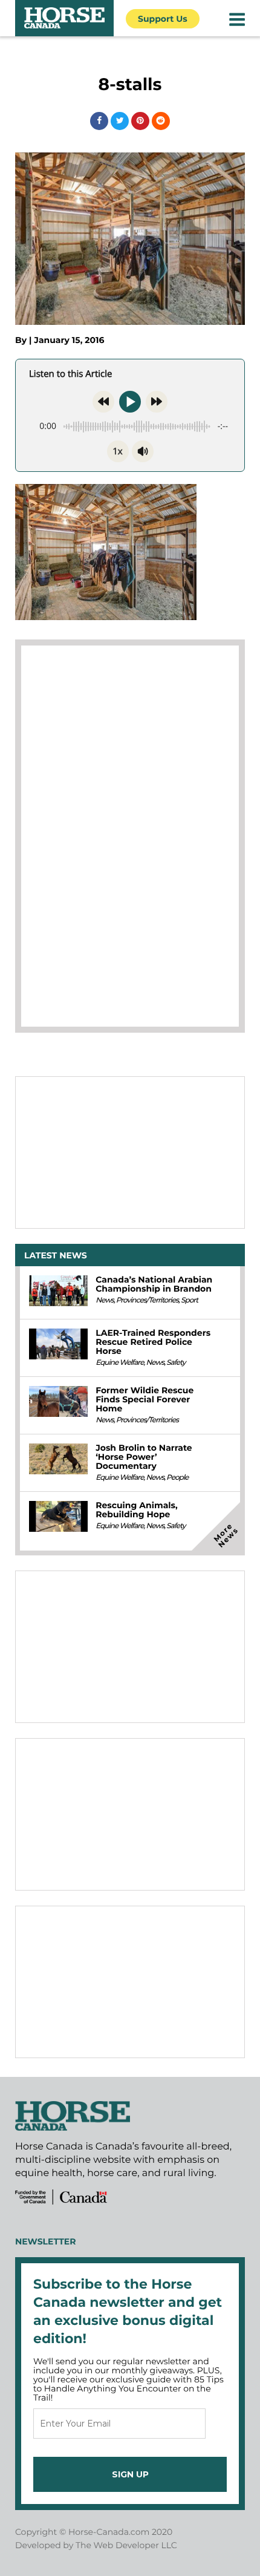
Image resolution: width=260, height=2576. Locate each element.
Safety (176, 1363)
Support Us (163, 19)
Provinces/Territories (147, 1300)
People (177, 1478)
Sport (189, 1300)
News (105, 1300)
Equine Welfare (119, 1363)
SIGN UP (130, 2474)
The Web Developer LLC (126, 2545)
